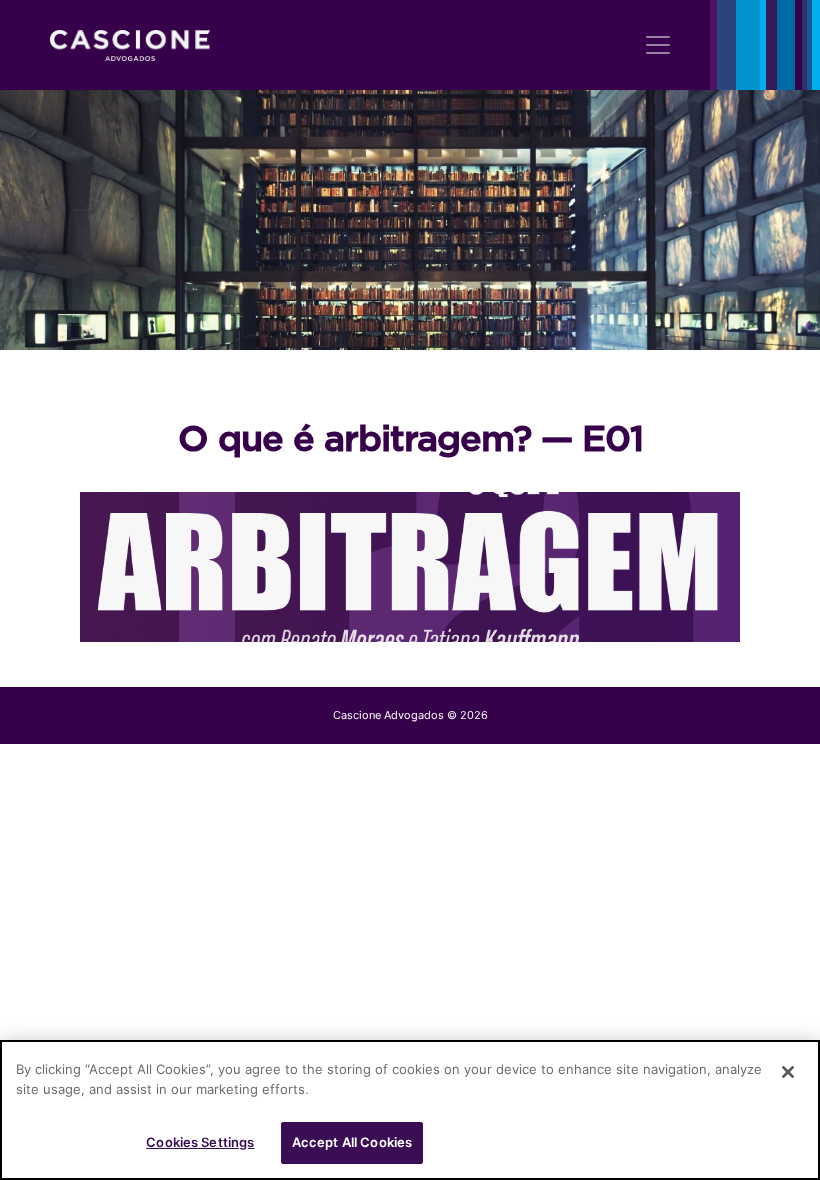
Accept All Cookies (352, 1142)
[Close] (788, 1072)
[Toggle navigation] (658, 45)
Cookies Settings (200, 1142)
